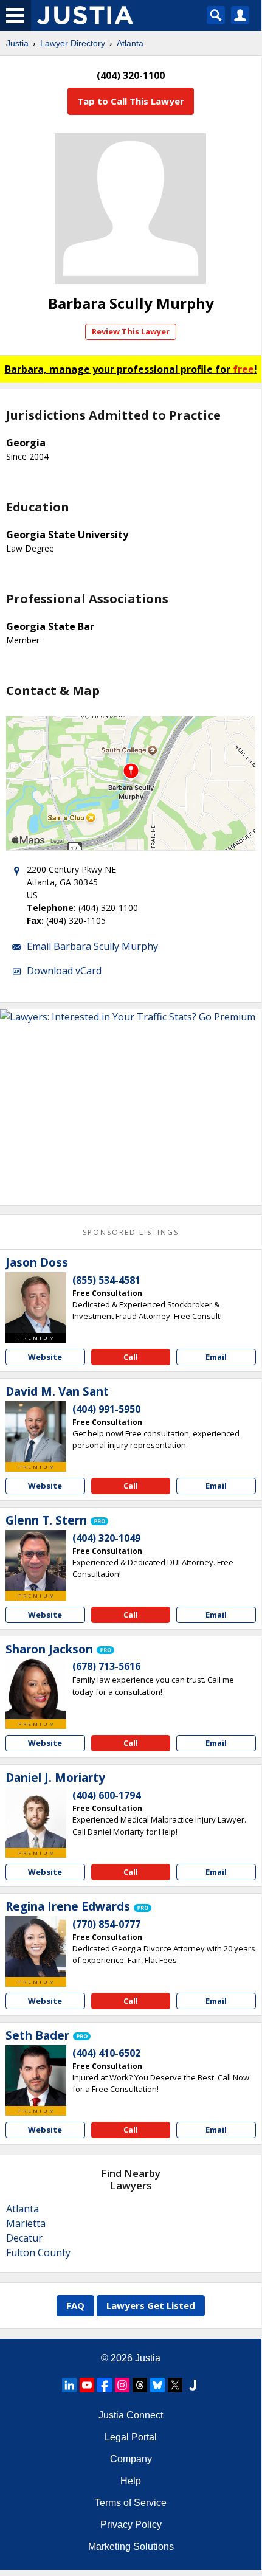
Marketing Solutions (131, 2547)
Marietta (26, 2223)
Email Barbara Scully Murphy (92, 946)
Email (216, 1357)
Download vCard (64, 971)
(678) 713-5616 (106, 1666)
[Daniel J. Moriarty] (36, 1818)
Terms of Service (131, 2503)
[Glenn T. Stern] (36, 1560)
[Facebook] (105, 2385)
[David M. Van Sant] (36, 1432)
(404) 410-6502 (106, 2053)
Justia (17, 43)
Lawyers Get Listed (151, 2305)
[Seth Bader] (36, 2076)
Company (131, 2459)
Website (45, 1357)
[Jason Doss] (36, 1303)
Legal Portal (131, 2437)
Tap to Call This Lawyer (131, 101)
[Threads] (140, 2385)
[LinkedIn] (69, 2385)
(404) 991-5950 (106, 1409)
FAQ (75, 2305)
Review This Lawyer (131, 331)
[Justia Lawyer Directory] (193, 2385)
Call (131, 1357)
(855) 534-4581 (106, 1280)
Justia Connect (131, 2415)
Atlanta (130, 43)
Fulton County (38, 2252)
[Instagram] (122, 2385)
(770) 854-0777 (106, 1924)
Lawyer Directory (73, 43)
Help (131, 2481)
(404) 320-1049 (106, 1538)
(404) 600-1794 (106, 1795)
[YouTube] (87, 2385)
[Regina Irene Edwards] (36, 1947)
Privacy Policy (131, 2525)
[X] (175, 2385)
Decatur (24, 2238)
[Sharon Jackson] (36, 1689)
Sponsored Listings (131, 1232)
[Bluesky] (157, 2385)
